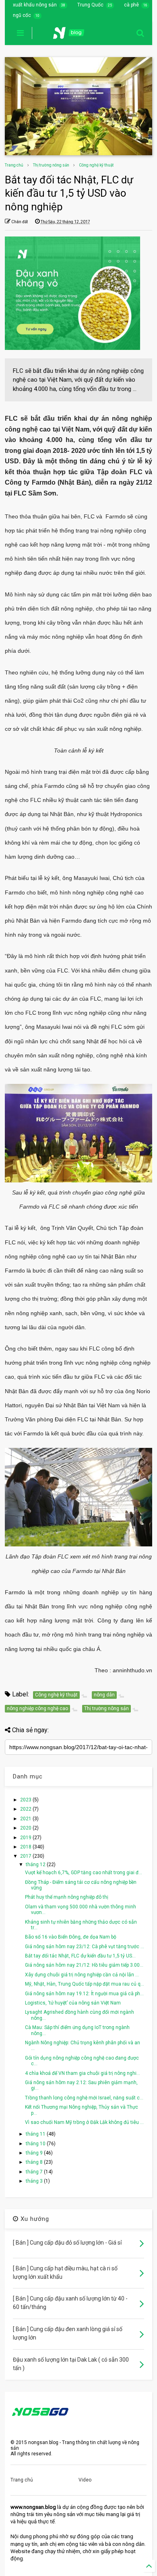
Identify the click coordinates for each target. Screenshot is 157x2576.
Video (85, 2480)
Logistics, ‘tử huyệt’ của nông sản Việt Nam (73, 2003)
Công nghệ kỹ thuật (96, 165)
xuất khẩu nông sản (35, 5)
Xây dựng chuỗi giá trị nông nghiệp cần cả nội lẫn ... (82, 1975)
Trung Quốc (90, 5)
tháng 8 (35, 2162)
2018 (26, 1847)
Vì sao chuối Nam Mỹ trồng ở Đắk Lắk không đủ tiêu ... (84, 2122)
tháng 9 (35, 2153)
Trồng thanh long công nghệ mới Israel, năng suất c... (84, 2098)
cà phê (131, 5)
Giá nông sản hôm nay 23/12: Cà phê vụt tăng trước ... (85, 1947)
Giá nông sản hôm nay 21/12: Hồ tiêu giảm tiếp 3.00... (84, 1965)
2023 (26, 1800)
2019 (26, 1838)
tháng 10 (36, 2144)
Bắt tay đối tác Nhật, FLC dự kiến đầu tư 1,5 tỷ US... (80, 1956)
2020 (26, 1828)
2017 (26, 1856)
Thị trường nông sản (51, 165)
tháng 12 (36, 1865)
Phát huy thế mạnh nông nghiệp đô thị (67, 1897)
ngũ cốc (22, 15)
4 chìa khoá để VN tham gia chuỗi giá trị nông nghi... (83, 2073)
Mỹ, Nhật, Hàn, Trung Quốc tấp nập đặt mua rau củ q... (85, 1984)
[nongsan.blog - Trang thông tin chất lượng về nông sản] (74, 35)
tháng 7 (35, 2172)
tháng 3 (35, 2181)
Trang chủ (14, 165)
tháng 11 (36, 2134)
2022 (26, 1809)
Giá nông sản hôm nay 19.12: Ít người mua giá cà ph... (84, 1994)
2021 (26, 1819)
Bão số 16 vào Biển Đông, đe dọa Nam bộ (71, 1937)
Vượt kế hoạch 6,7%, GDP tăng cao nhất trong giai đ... (84, 1873)
